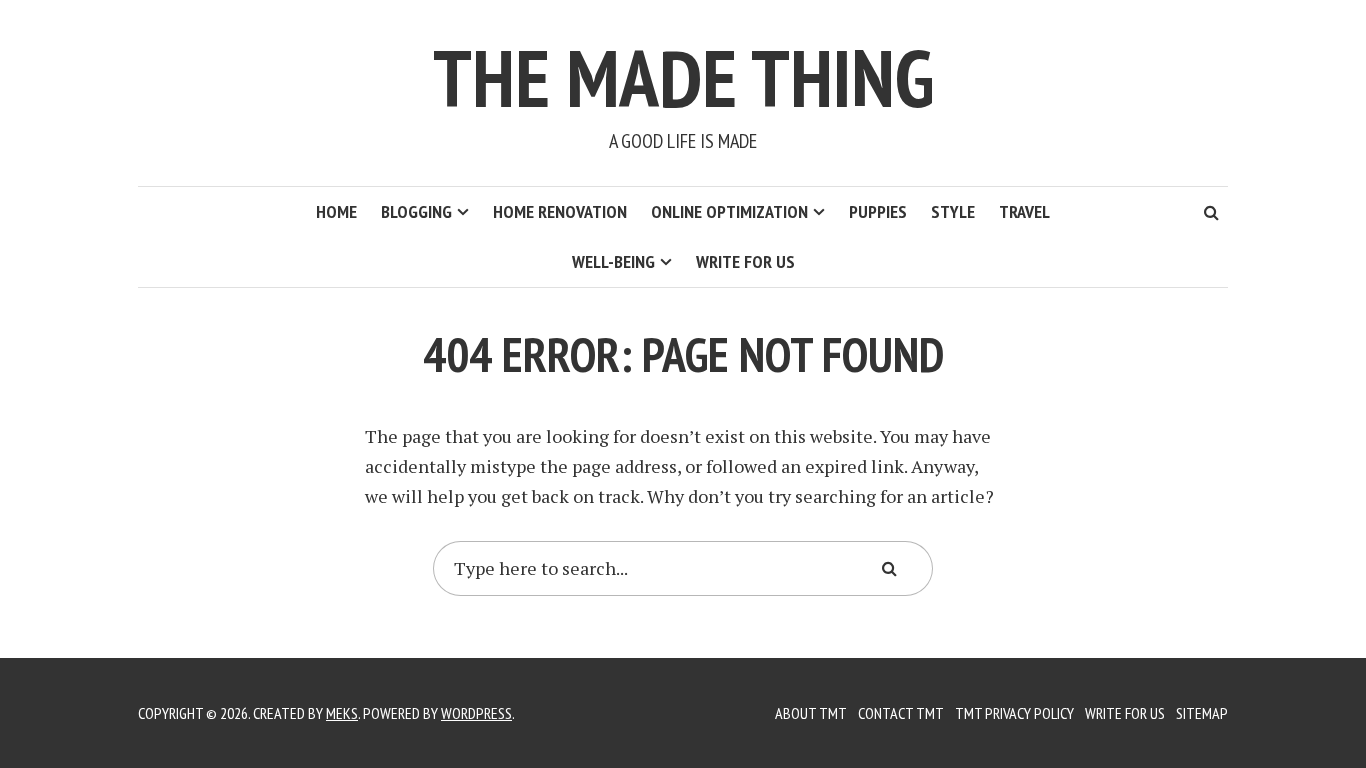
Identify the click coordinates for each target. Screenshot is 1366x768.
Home (336, 211)
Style (953, 211)
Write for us (745, 261)
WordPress (476, 713)
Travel (1024, 211)
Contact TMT (901, 713)
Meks (342, 713)
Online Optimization (729, 211)
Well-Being (613, 261)
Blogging (416, 211)
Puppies (878, 211)
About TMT (811, 713)
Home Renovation (560, 211)
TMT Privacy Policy (1014, 713)
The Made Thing (683, 77)
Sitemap (1202, 713)
